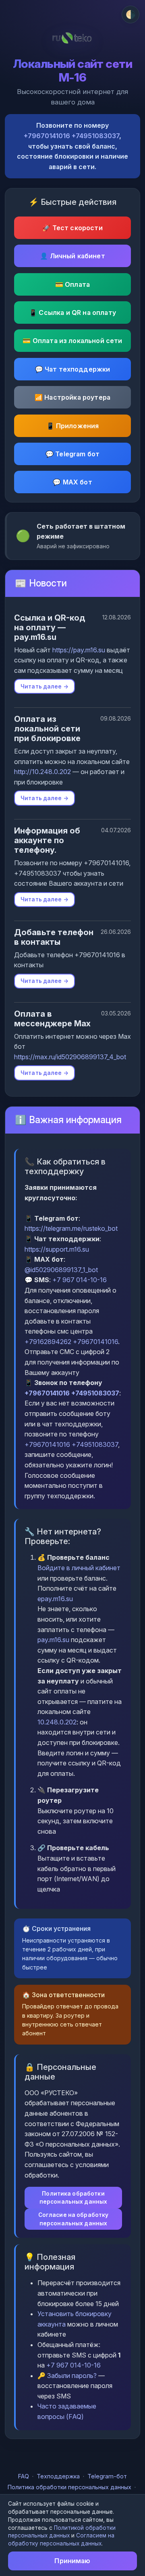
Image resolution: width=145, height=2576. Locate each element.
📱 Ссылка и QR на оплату (72, 313)
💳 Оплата (72, 284)
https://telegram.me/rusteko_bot (71, 1228)
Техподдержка (58, 2476)
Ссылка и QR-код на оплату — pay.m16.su (50, 627)
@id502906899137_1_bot (61, 1270)
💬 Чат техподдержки (73, 369)
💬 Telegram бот (72, 454)
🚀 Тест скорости (72, 228)
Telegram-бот (107, 2476)
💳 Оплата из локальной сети (72, 341)
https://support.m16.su (57, 1249)
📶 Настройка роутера (72, 397)
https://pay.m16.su (79, 650)
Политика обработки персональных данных (74, 2198)
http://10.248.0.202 (42, 772)
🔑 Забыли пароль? (67, 2376)
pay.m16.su (53, 1640)
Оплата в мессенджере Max (52, 1019)
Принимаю (72, 2561)
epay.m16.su (55, 1599)
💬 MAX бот (72, 482)
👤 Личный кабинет (72, 256)
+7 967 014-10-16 (80, 1280)
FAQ (24, 2476)
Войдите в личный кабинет (79, 1568)
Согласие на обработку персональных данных (74, 2219)
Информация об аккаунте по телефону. (47, 840)
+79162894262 (48, 1342)
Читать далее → (45, 686)
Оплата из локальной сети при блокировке (47, 729)
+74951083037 (95, 136)
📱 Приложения (73, 426)
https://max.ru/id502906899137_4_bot (70, 1057)
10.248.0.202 (57, 1722)
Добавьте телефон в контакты (54, 937)
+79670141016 (47, 136)
